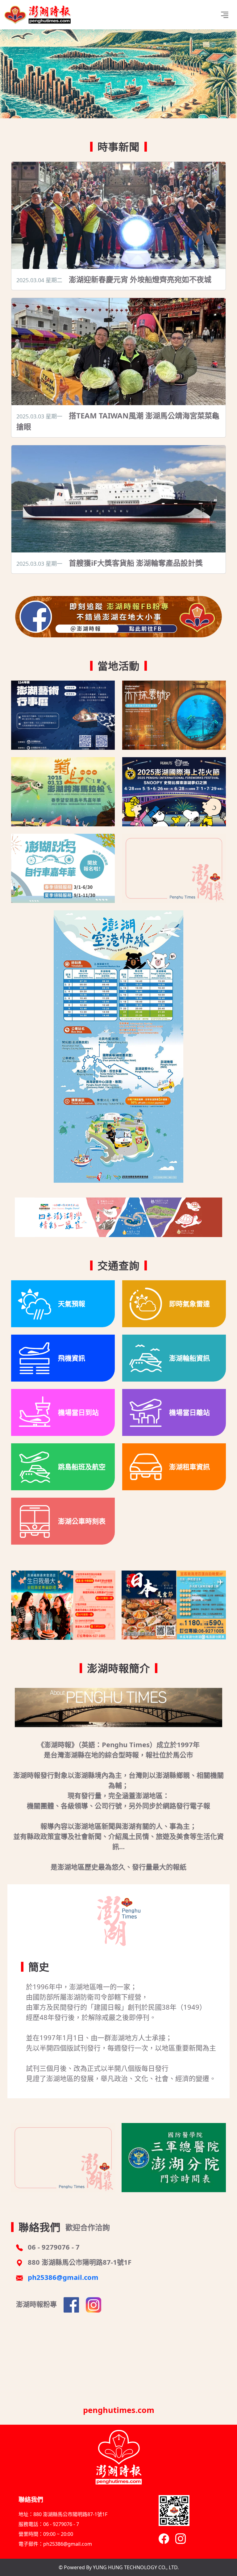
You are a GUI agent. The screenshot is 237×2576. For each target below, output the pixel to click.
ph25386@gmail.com (63, 2277)
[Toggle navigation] (225, 15)
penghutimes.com (119, 2410)
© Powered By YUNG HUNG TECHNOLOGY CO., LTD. (119, 2567)
